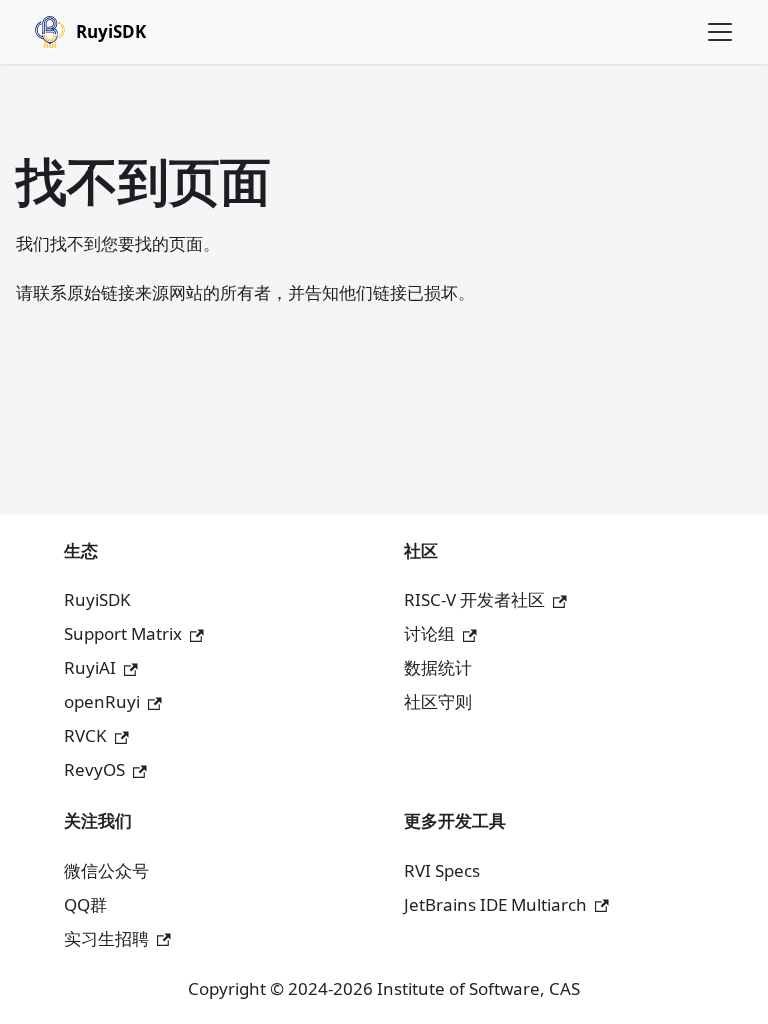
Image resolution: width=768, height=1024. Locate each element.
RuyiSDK (97, 599)
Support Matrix (123, 633)
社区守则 (438, 701)
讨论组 (429, 633)
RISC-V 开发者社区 (474, 599)
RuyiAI (90, 667)
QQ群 (85, 904)
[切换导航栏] (720, 32)
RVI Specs (442, 870)
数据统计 (438, 667)
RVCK (85, 735)
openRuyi (102, 701)
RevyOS (94, 769)
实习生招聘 (106, 938)
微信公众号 (106, 870)
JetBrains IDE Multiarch (495, 904)
